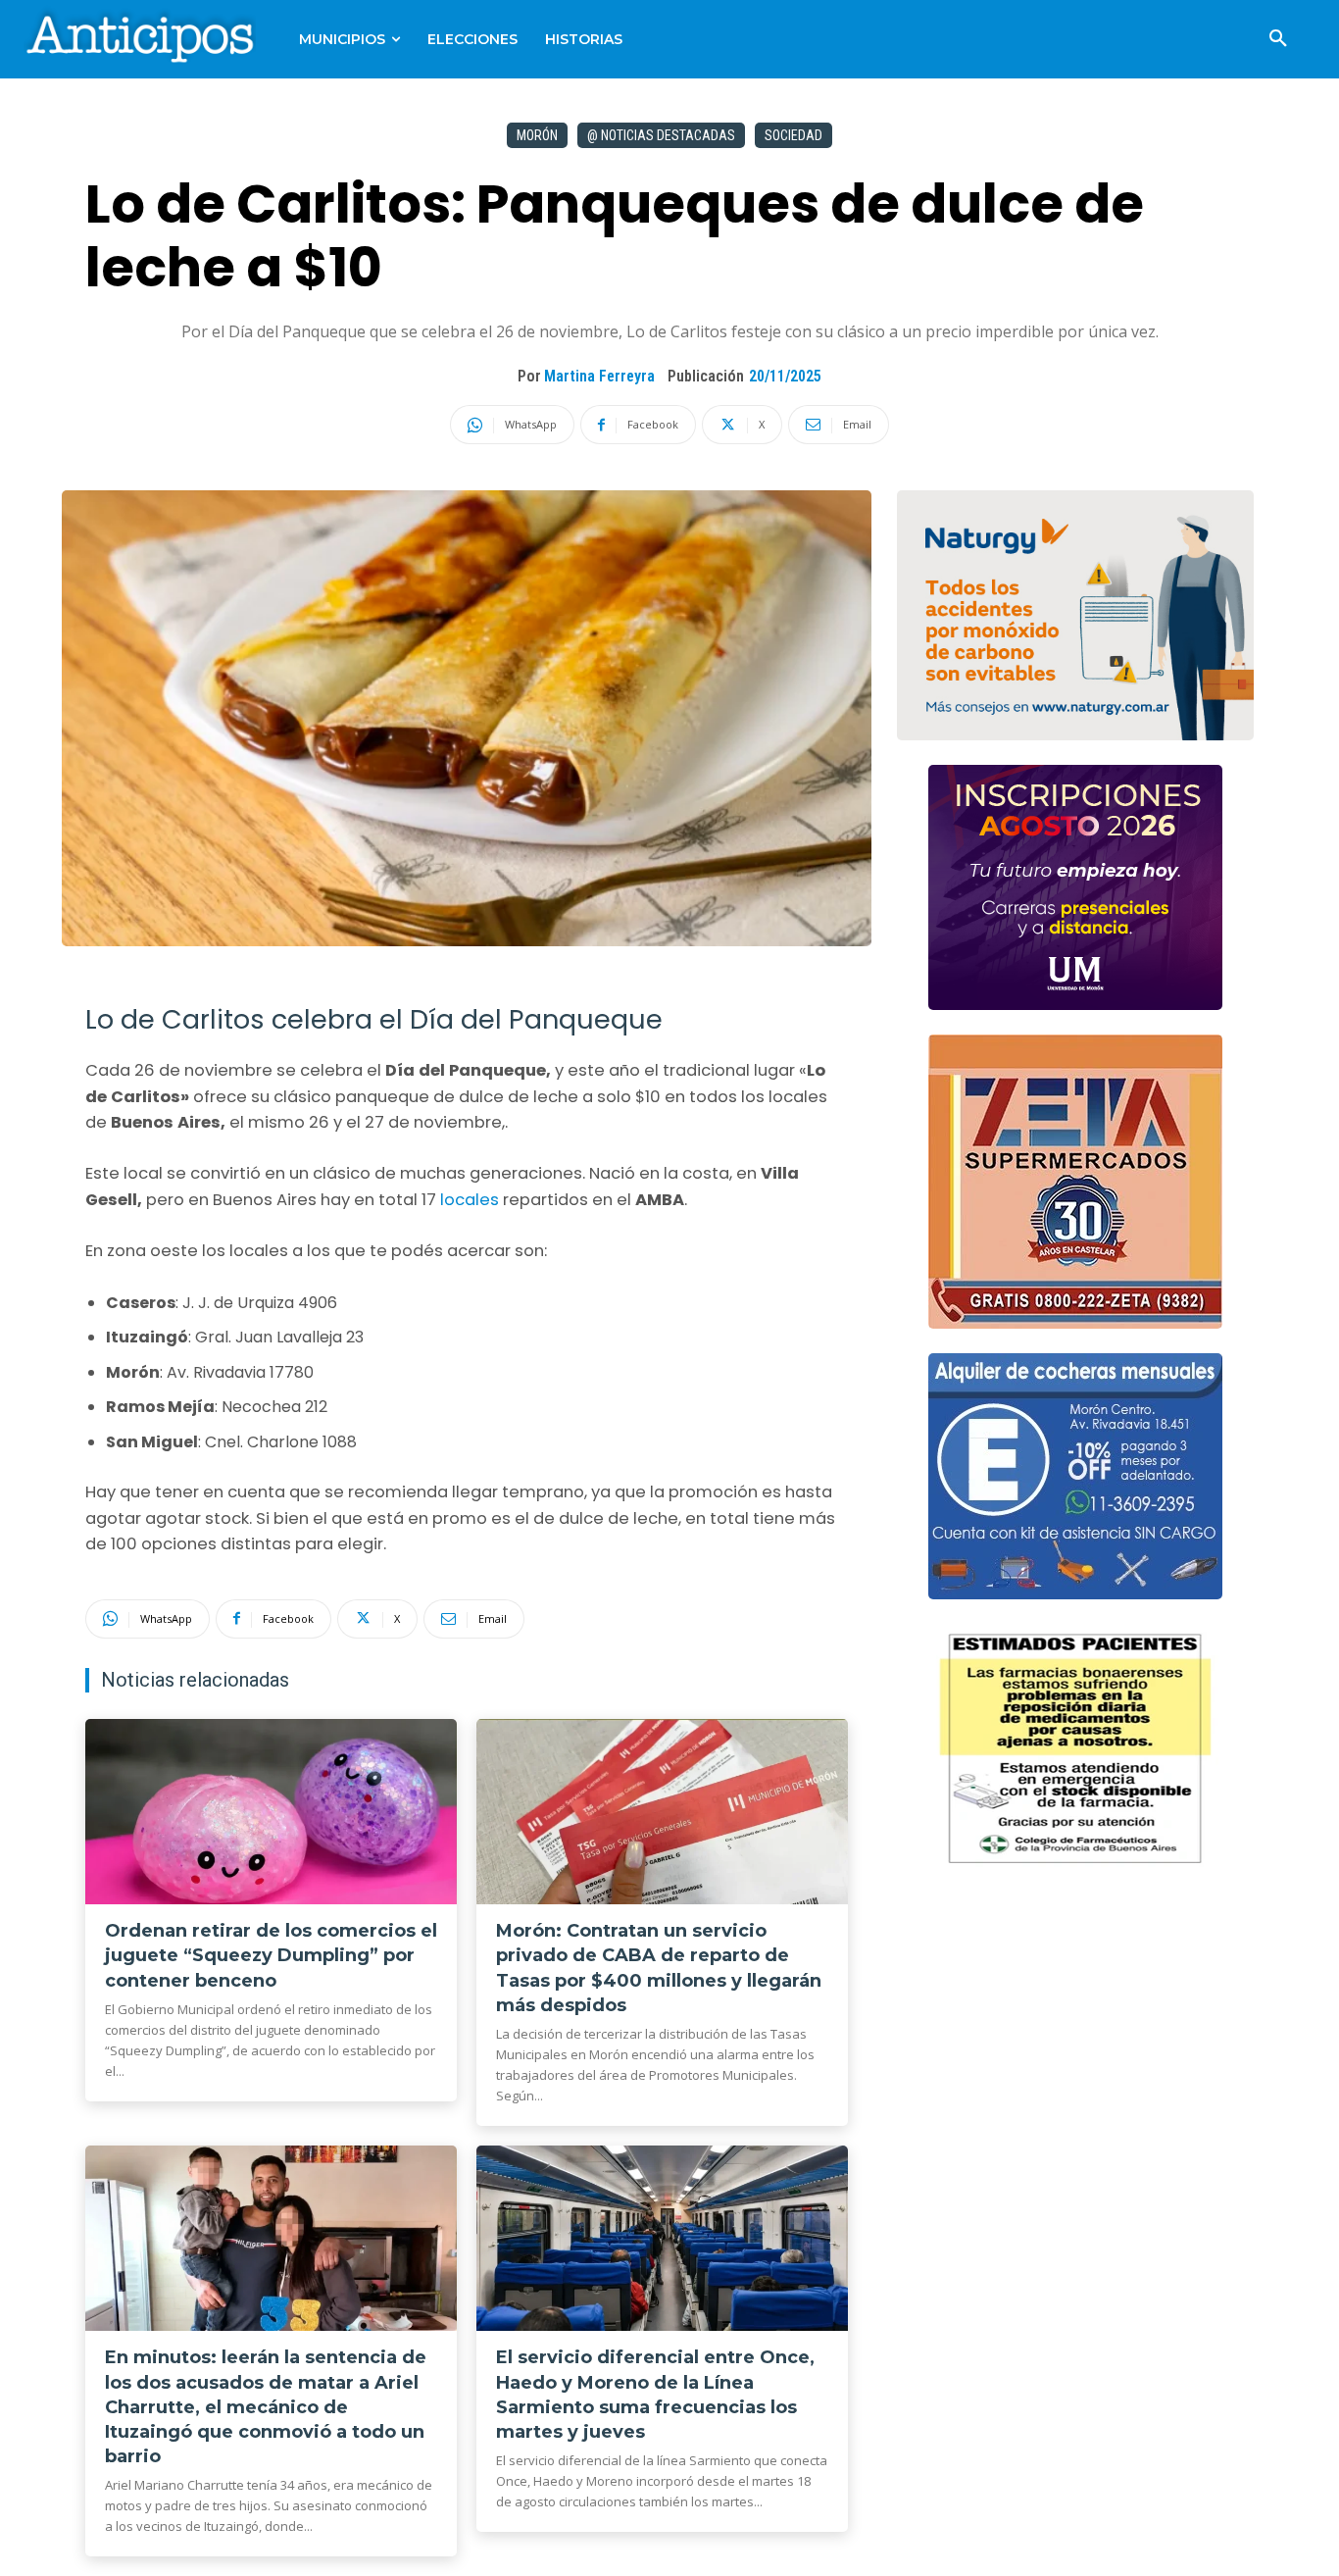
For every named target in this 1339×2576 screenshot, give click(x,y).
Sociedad (793, 135)
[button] (1278, 39)
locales (471, 1200)
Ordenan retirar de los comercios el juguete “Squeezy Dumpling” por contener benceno (271, 1955)
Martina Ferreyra (599, 376)
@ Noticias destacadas (661, 135)
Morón (537, 135)
